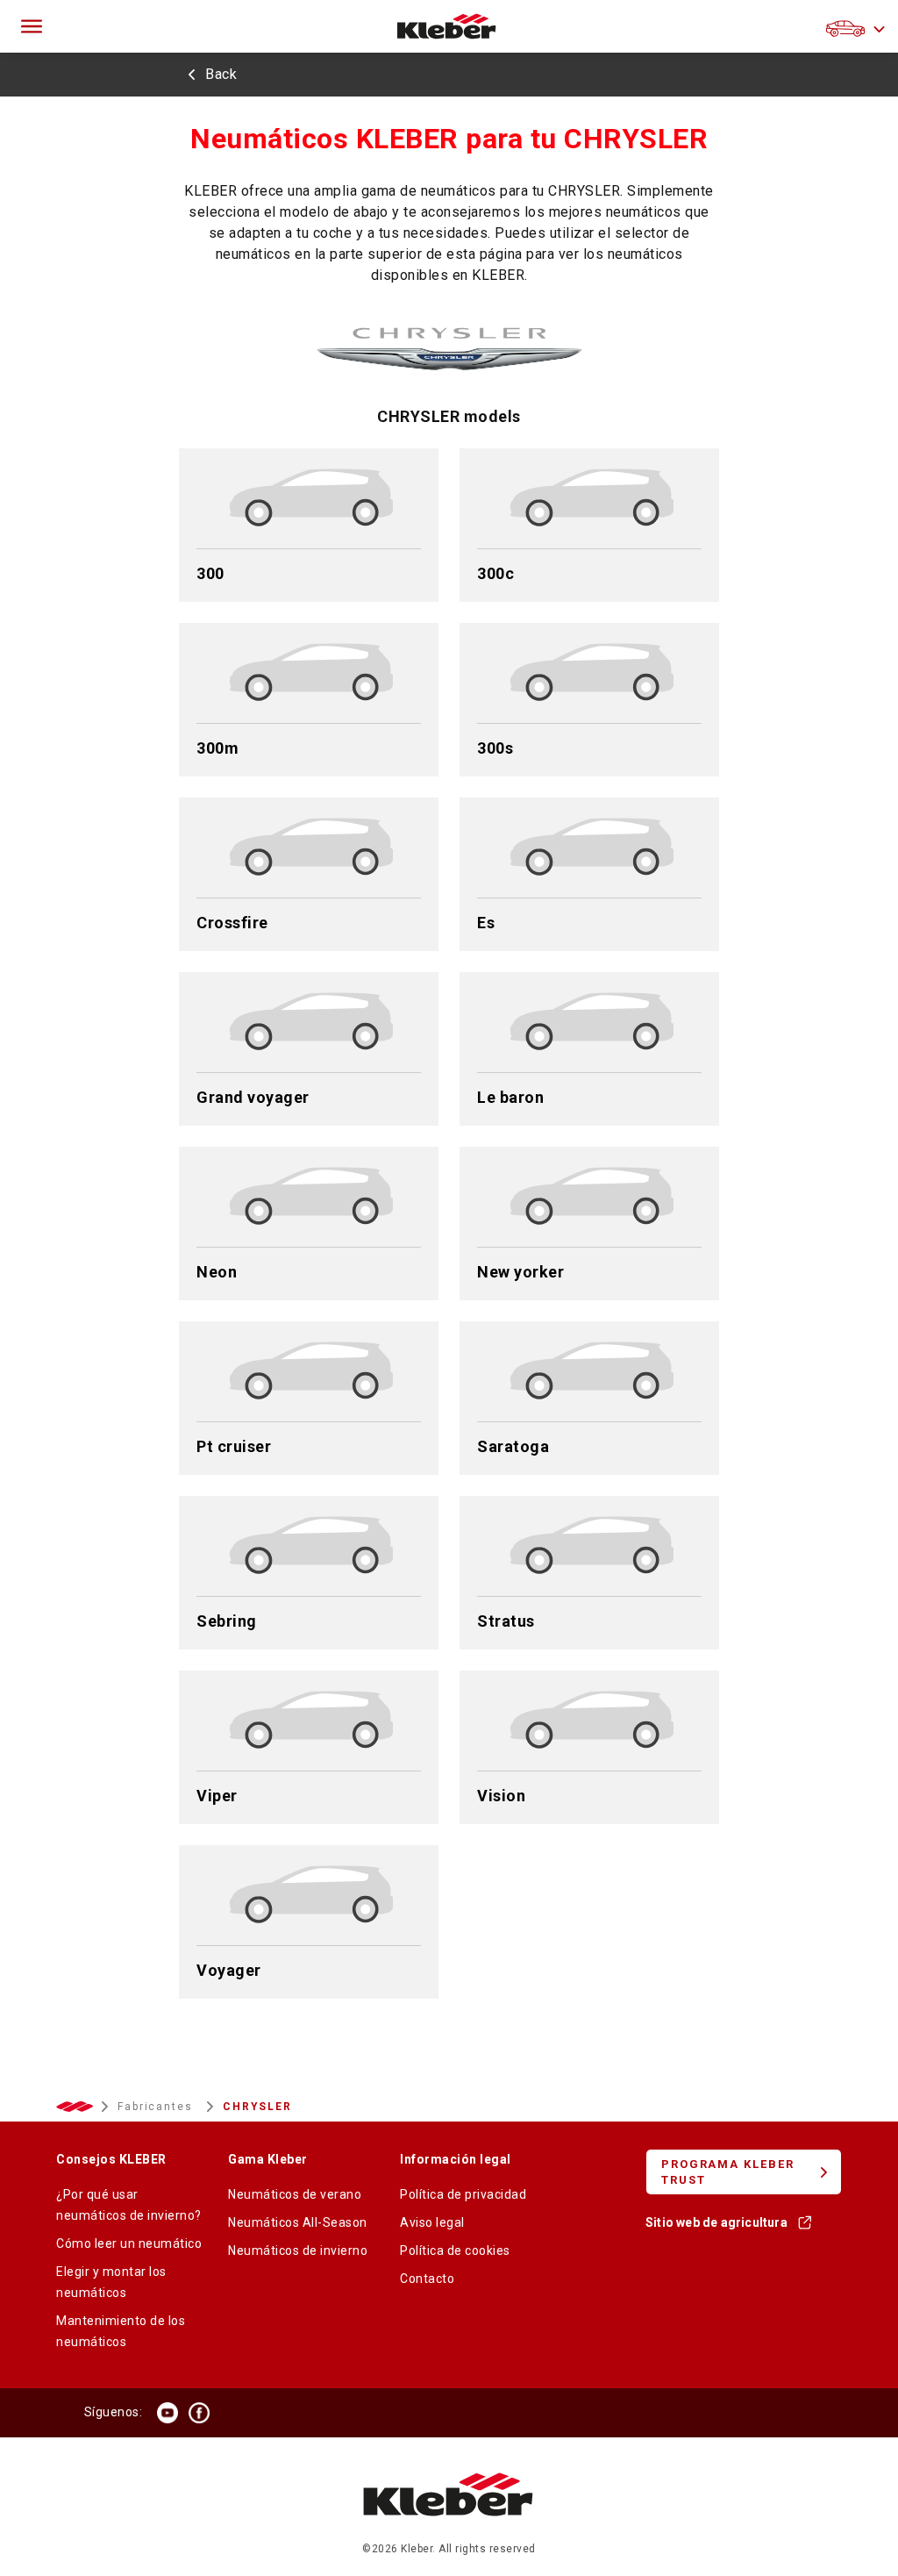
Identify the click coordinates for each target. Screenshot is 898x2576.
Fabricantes (157, 2107)
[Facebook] (199, 2413)
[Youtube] (167, 2413)
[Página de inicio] (447, 26)
